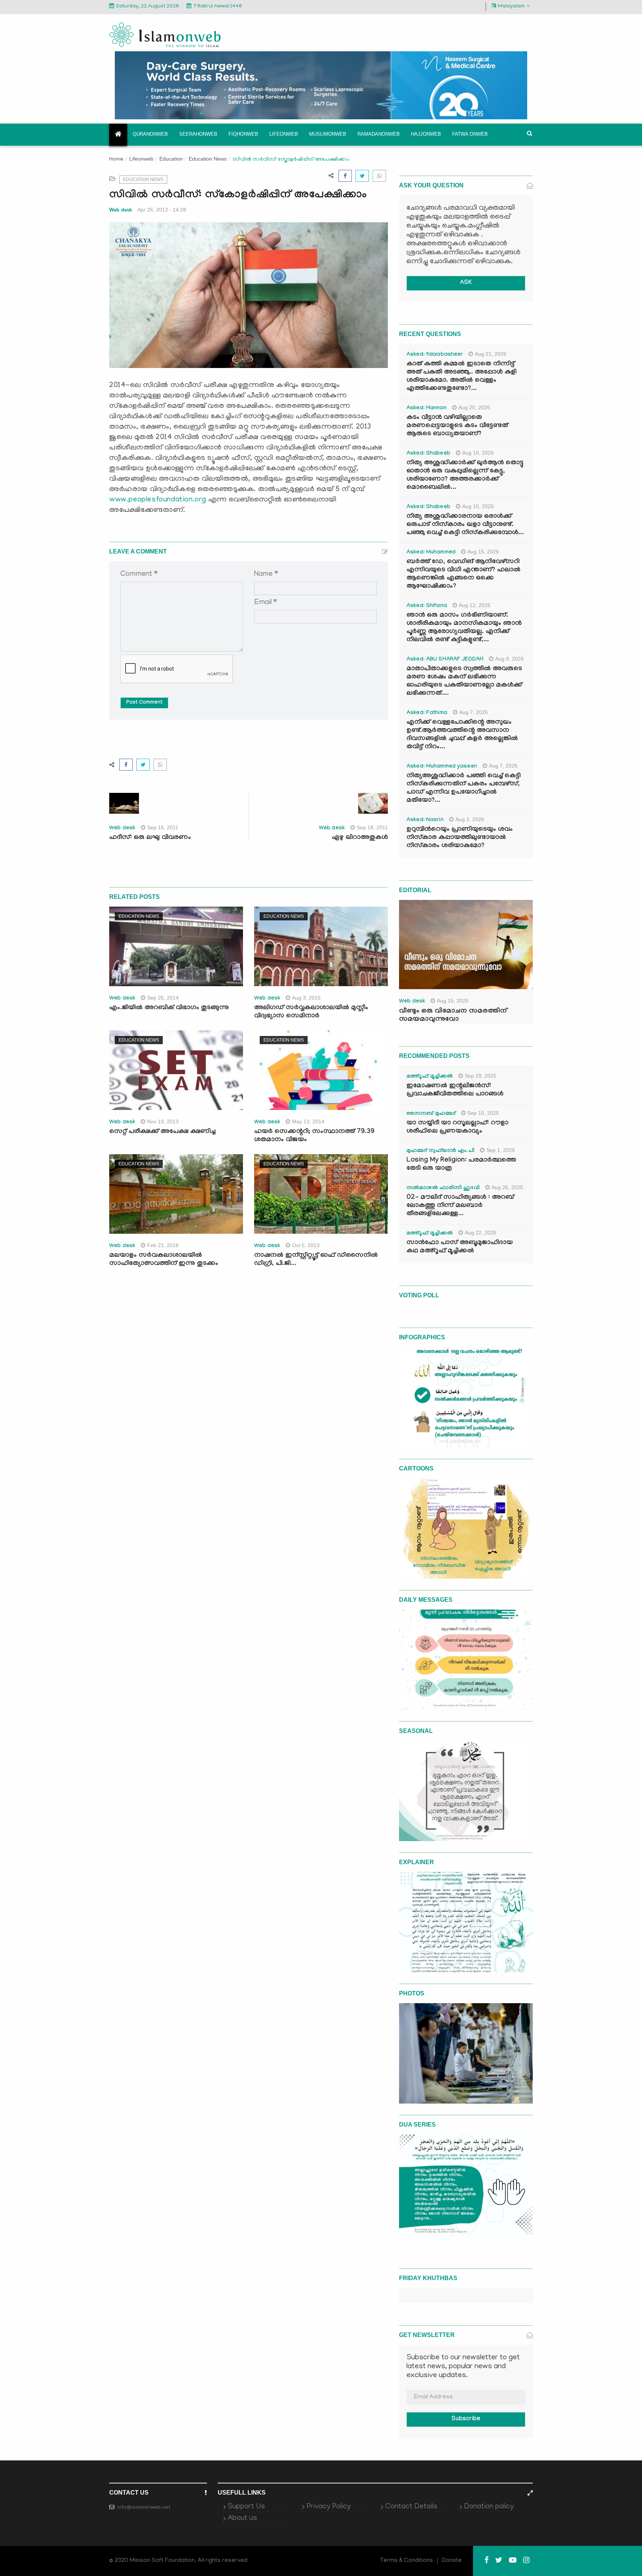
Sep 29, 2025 (481, 1076)
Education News (208, 159)
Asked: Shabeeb (428, 454)
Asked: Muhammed (431, 553)
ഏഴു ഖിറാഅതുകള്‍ (360, 838)
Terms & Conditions (406, 2561)
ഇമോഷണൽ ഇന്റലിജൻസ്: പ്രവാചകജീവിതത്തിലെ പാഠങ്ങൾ (455, 1090)
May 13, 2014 (308, 1121)
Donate (452, 2561)
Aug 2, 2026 (470, 819)
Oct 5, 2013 (306, 1245)
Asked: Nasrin (425, 820)
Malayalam (511, 7)
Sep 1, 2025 (501, 1150)
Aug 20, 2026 (474, 407)
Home (116, 160)
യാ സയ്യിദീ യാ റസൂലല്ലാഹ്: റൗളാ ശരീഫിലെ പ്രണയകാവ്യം (457, 1128)
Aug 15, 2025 (453, 1001)
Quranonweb (150, 134)
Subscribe (466, 2419)
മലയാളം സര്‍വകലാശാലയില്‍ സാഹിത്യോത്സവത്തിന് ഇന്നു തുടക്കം (164, 1260)
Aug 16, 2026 (478, 453)
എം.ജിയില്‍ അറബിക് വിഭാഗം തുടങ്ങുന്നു (169, 1008)
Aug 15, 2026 (483, 552)
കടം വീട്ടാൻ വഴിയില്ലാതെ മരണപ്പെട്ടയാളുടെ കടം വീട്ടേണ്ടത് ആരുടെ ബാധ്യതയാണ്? (457, 426)
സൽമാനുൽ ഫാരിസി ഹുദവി (443, 1188)
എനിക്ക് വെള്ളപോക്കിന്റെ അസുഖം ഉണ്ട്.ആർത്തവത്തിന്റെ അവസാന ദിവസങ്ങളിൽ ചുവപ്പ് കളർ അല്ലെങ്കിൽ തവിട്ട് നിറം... (462, 735)
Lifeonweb (284, 134)
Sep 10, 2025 (483, 1113)
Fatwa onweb (470, 134)
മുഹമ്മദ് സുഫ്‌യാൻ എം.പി (440, 1151)
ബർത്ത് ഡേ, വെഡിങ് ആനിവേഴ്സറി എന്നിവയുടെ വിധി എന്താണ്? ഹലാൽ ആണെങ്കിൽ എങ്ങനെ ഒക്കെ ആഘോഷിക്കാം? (463, 574)
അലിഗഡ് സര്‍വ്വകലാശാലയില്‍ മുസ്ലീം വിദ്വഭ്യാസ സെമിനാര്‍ (311, 1012)
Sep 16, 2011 (163, 827)
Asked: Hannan (427, 409)
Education (171, 159)
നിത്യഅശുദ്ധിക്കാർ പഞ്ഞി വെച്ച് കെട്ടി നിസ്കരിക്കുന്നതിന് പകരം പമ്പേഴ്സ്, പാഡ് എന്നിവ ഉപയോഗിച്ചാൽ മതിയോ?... (463, 789)
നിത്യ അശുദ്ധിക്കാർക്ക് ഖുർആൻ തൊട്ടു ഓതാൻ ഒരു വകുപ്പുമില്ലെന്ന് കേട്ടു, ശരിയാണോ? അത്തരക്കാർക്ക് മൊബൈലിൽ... (465, 476)
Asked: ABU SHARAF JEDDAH (445, 660)
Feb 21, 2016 (163, 1245)
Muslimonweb (328, 134)
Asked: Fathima (427, 713)
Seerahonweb (198, 134)
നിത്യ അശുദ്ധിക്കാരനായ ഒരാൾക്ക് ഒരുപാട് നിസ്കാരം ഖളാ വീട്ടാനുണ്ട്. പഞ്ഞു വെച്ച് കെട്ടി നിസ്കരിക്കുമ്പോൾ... (465, 525)
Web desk (121, 210)
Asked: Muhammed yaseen (442, 767)
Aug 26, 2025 (507, 1187)
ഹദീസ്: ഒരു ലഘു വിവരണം (150, 838)
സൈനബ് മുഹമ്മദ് (431, 1114)
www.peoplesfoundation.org (158, 500)
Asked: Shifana (427, 606)
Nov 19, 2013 (163, 1121)
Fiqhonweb (243, 134)
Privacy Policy (329, 2507)
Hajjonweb (426, 134)
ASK (466, 283)
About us (242, 2518)
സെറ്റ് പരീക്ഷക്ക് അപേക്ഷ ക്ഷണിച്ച (162, 1132)
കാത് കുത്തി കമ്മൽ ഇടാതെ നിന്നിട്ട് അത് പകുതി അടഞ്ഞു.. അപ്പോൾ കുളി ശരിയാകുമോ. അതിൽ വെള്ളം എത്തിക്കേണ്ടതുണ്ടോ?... (461, 377)
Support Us (246, 2507)
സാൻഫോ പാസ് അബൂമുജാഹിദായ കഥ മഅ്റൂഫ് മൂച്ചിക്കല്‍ (460, 1247)
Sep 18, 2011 (372, 827)
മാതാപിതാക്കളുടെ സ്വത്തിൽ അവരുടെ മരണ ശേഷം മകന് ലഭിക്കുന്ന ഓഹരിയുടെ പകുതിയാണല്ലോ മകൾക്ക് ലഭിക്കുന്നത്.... (464, 682)
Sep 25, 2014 (163, 998)
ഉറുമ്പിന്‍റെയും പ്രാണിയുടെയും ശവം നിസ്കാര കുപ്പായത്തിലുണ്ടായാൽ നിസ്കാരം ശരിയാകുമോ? (460, 838)
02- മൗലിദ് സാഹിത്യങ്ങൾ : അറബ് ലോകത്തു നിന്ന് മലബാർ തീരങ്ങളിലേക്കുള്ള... (460, 1206)
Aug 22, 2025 (481, 1233)
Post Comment (144, 703)
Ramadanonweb (379, 134)
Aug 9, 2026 (510, 659)
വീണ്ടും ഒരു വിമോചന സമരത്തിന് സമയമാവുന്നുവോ (453, 1016)
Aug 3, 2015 (306, 998)
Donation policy (489, 2507)
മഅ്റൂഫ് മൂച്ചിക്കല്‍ (430, 1077)
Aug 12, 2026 (475, 605)
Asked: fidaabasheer (435, 355)
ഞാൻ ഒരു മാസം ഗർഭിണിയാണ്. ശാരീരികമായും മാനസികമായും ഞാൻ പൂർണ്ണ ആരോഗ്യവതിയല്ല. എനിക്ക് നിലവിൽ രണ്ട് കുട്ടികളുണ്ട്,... (464, 628)
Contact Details (411, 2507)
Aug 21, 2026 (491, 354)
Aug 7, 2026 (474, 712)
